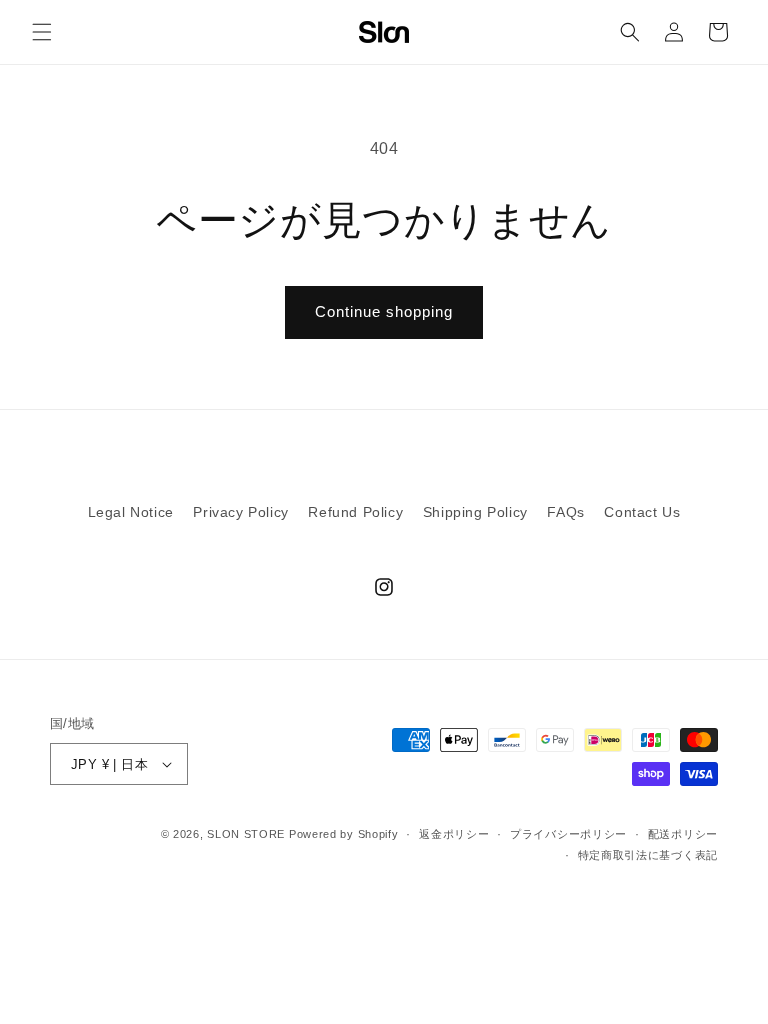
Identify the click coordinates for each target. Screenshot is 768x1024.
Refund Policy (355, 512)
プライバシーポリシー (568, 834)
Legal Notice (131, 512)
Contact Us (642, 512)
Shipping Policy (475, 512)
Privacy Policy (240, 512)
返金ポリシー (454, 834)
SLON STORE (246, 834)
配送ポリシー (683, 834)
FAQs (565, 512)
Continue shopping (384, 311)
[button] (42, 32)
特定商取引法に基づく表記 (648, 855)
